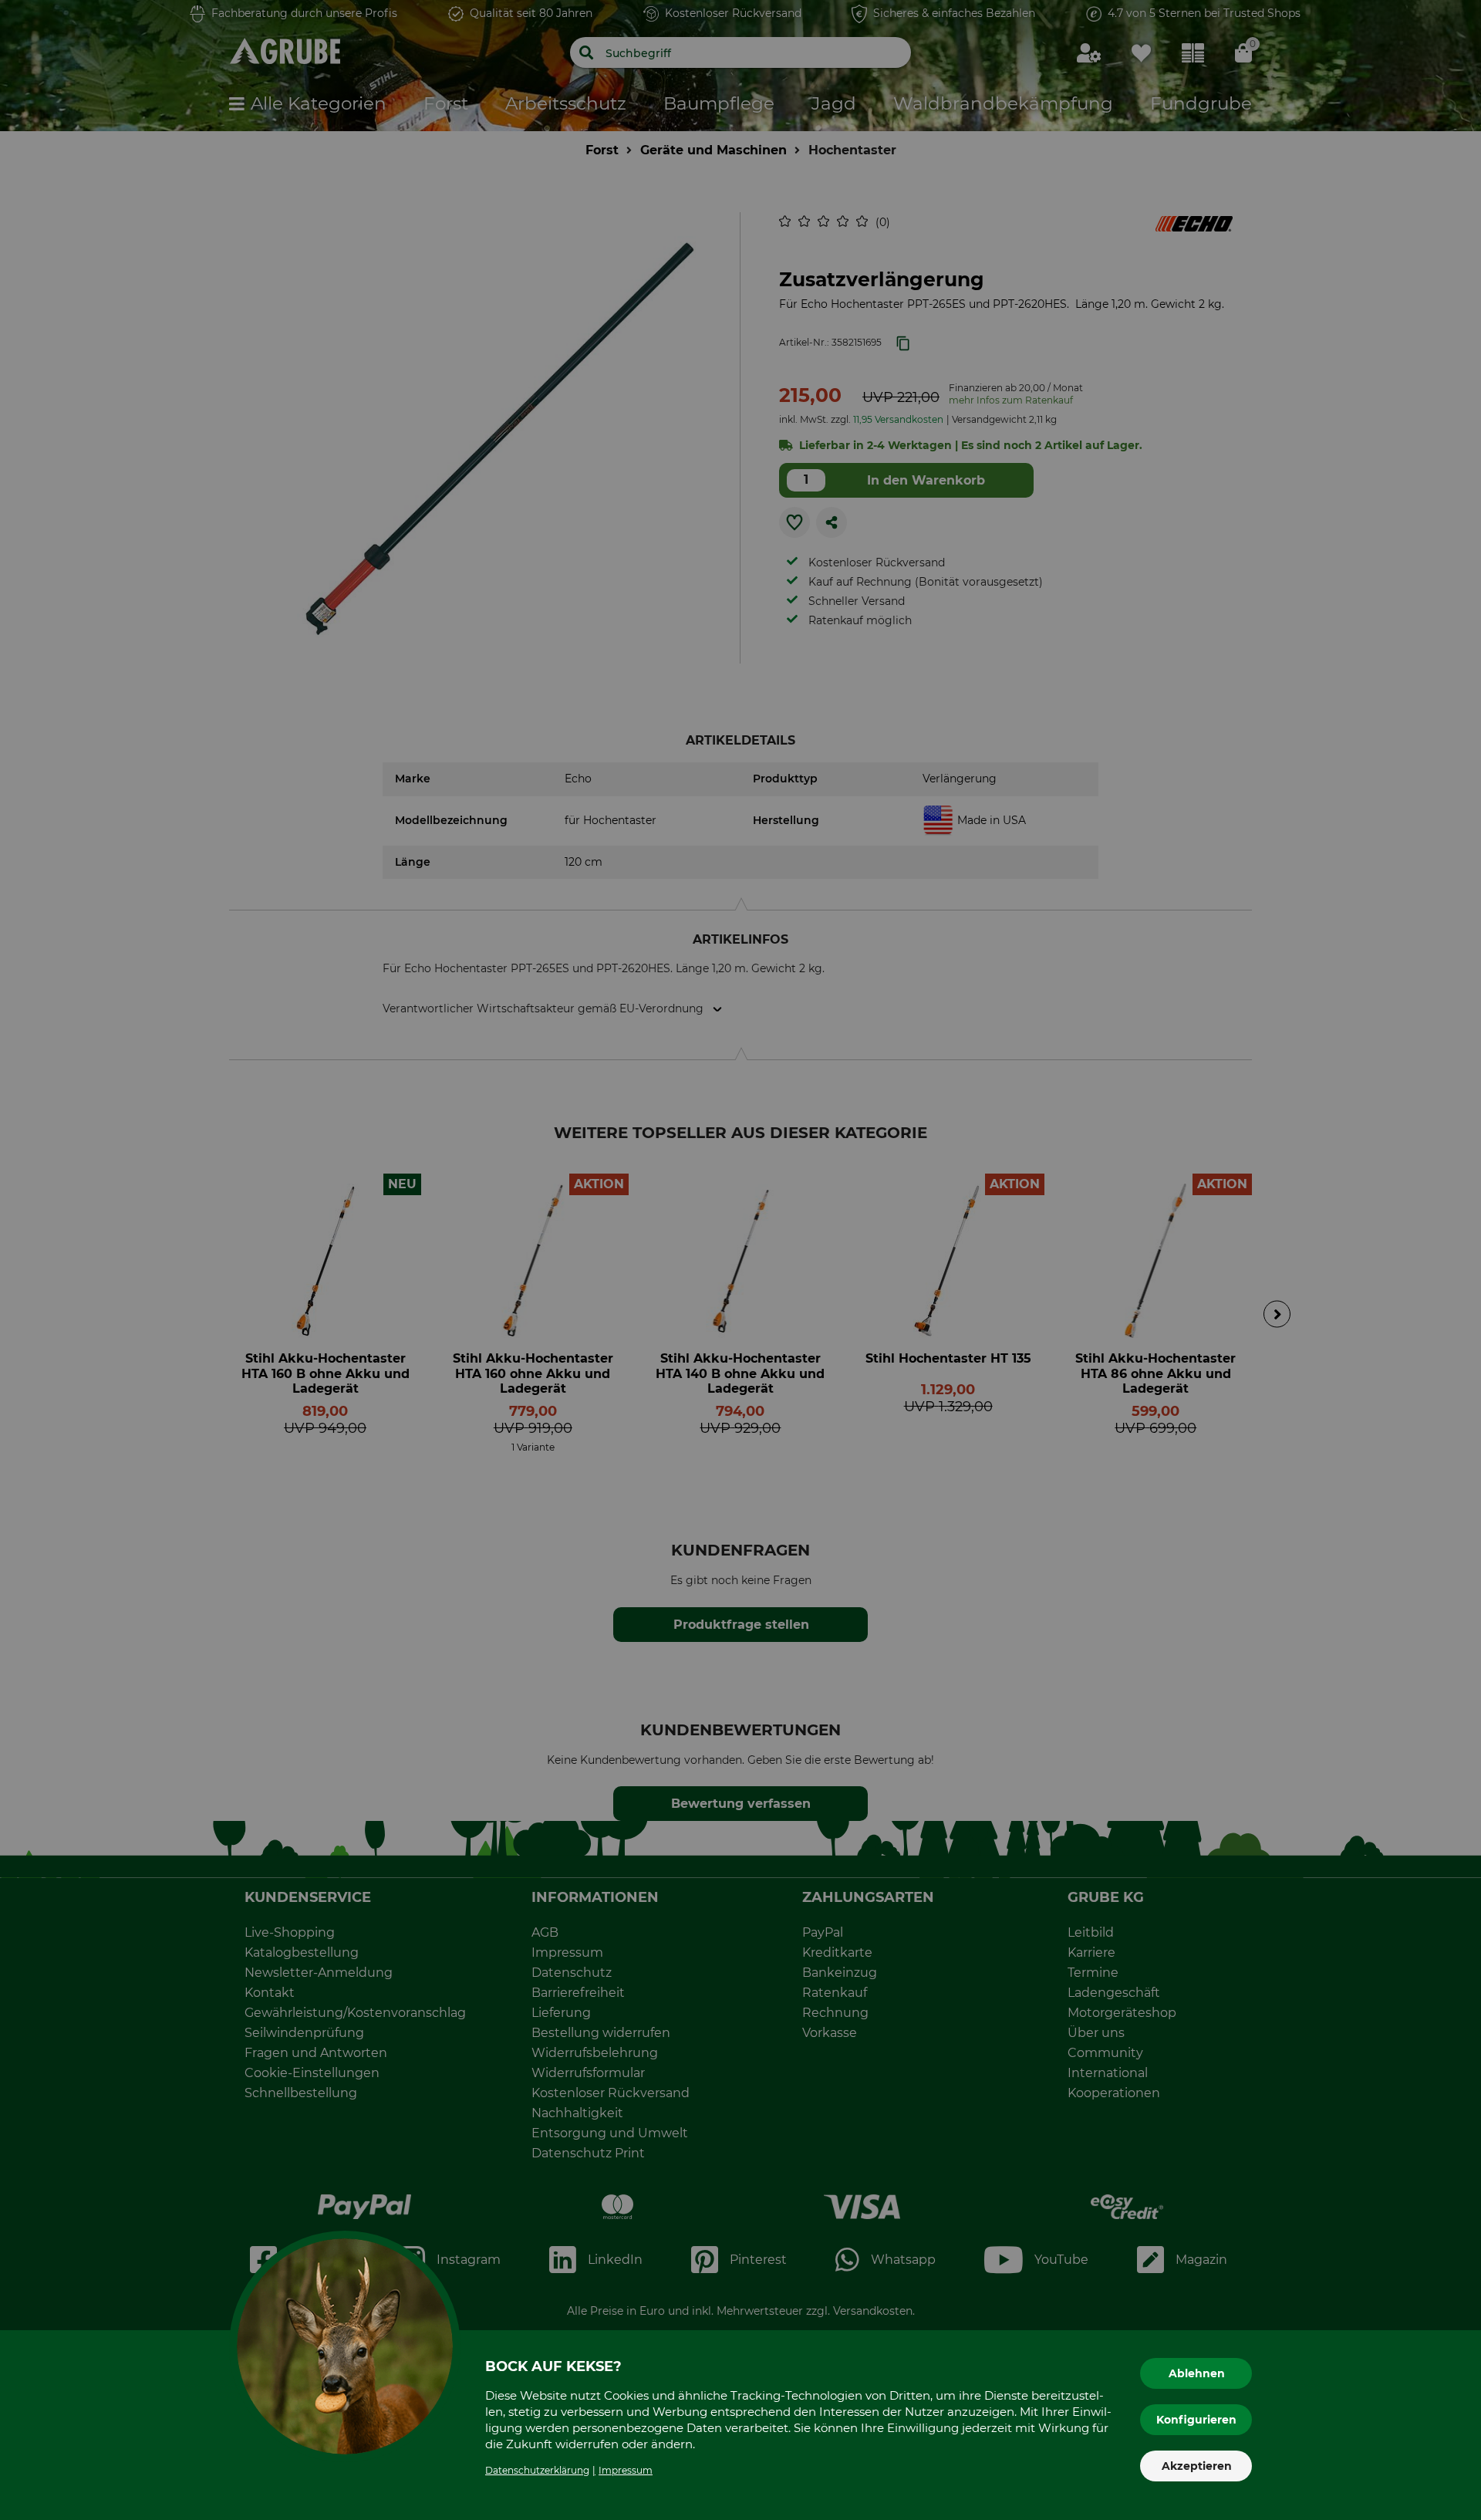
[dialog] (740, 1260)
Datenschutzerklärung (537, 2470)
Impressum (626, 2470)
